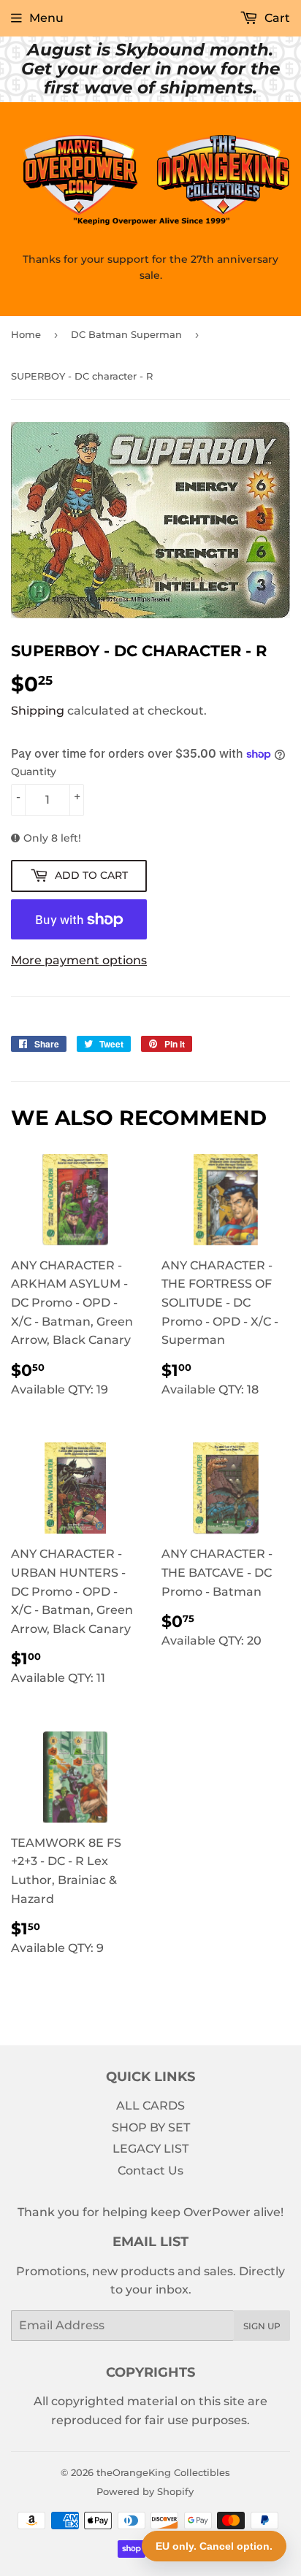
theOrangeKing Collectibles (163, 2472)
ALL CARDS (150, 2106)
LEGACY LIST (150, 2149)
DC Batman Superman (126, 334)
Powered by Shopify (145, 2491)
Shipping (38, 711)
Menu (46, 18)
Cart (276, 18)
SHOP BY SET (151, 2127)
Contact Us (150, 2171)
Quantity (34, 772)
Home (26, 334)
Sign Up (262, 2326)
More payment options (79, 960)
